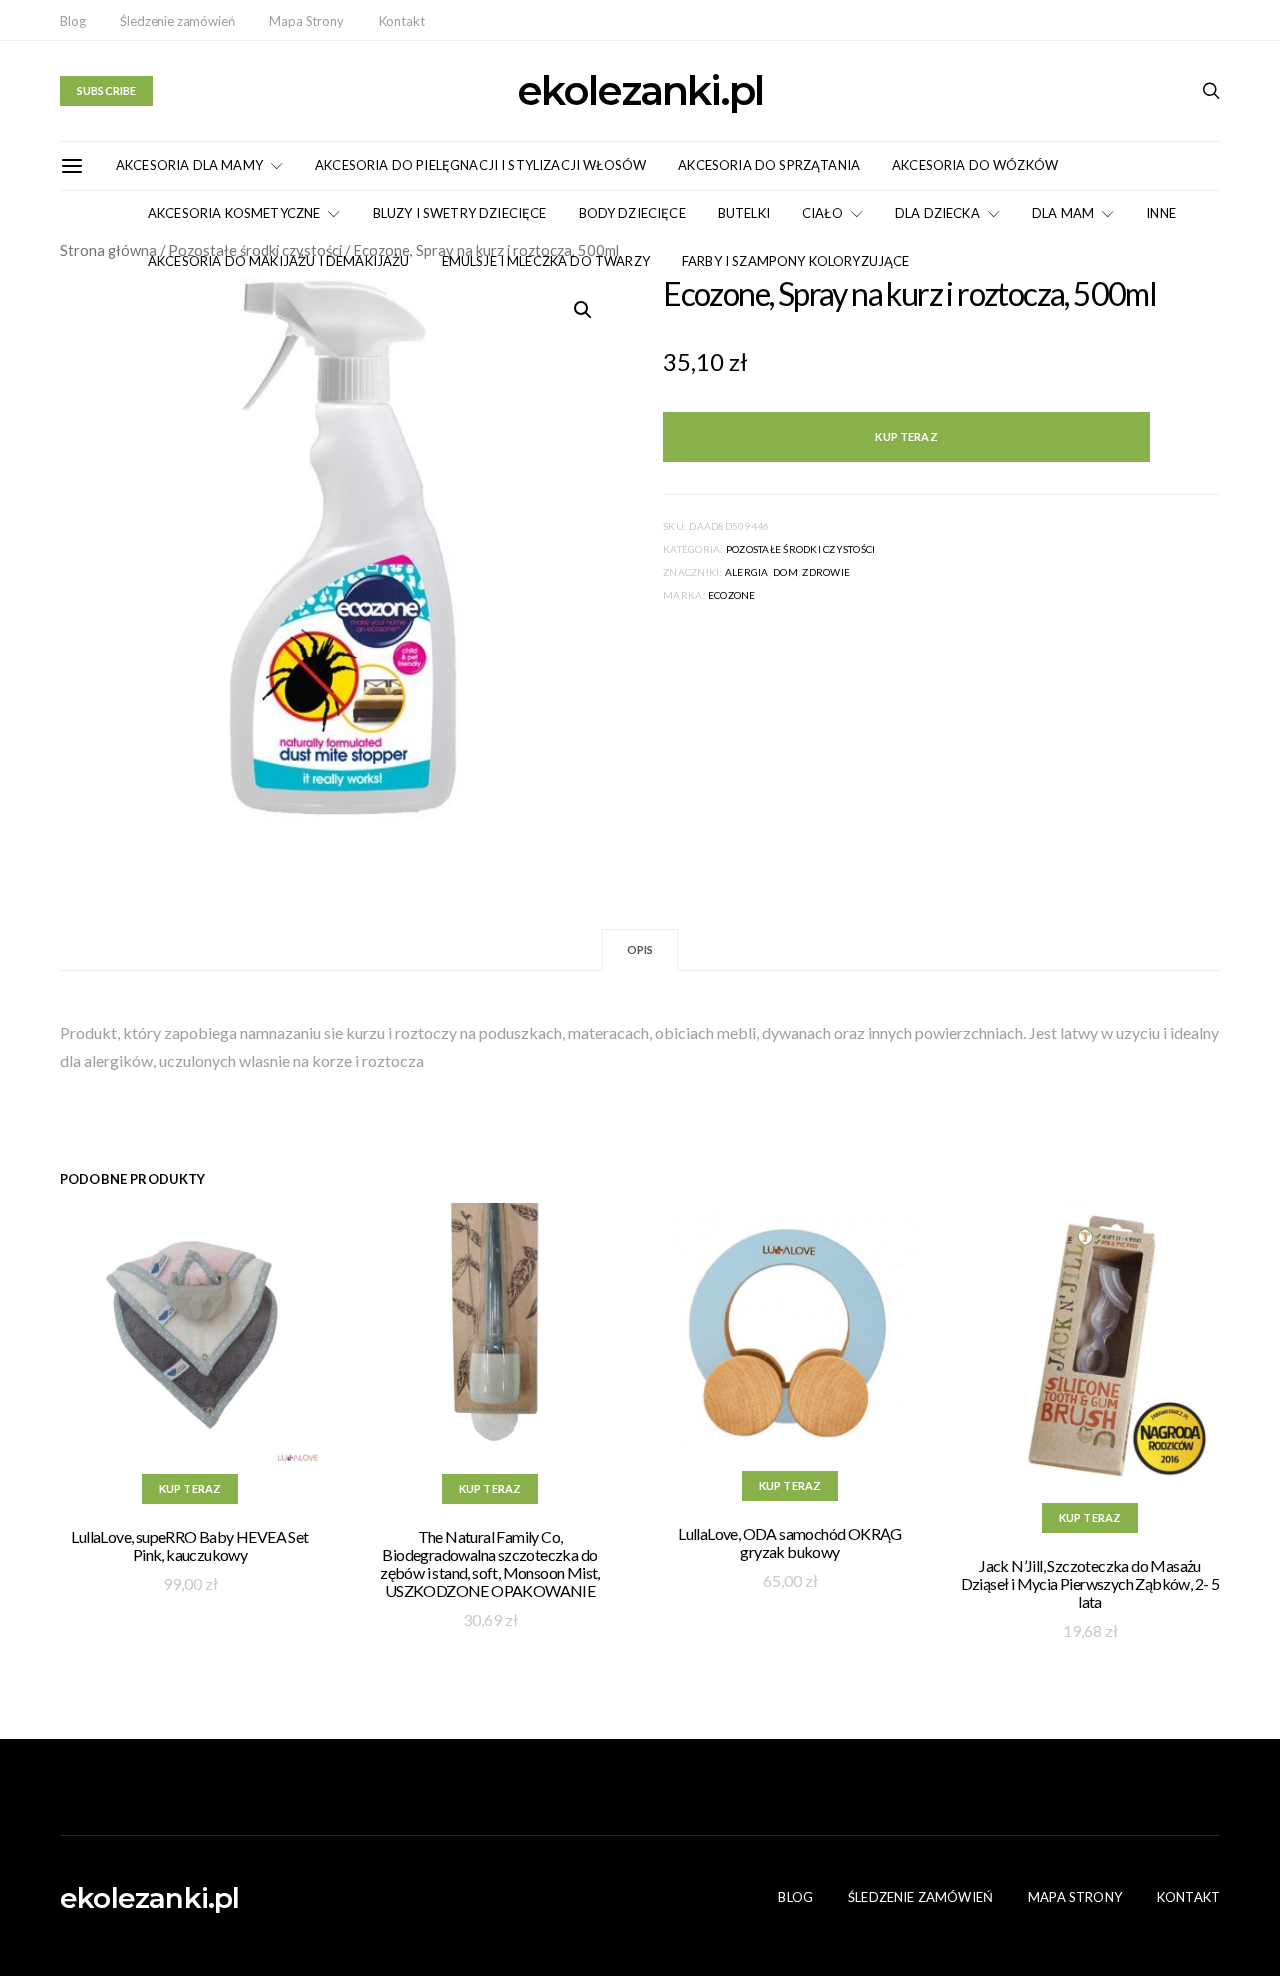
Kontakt (402, 21)
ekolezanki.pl (640, 91)
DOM (785, 572)
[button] (583, 310)
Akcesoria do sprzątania (769, 165)
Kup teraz (906, 436)
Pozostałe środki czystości (801, 549)
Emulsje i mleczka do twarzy (546, 261)
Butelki (744, 213)
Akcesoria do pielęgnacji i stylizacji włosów (480, 165)
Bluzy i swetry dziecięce (460, 213)
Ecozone (732, 595)
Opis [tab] (640, 949)
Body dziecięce (632, 213)
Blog (72, 21)
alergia (747, 572)
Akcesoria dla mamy (189, 165)
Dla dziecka (937, 213)
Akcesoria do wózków (975, 165)
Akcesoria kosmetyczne (234, 213)
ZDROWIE (826, 572)
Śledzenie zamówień (177, 21)
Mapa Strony (306, 21)
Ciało (822, 213)
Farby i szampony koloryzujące (796, 261)
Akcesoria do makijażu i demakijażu (279, 261)
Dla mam (1063, 213)
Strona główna (108, 250)
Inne (1161, 213)
